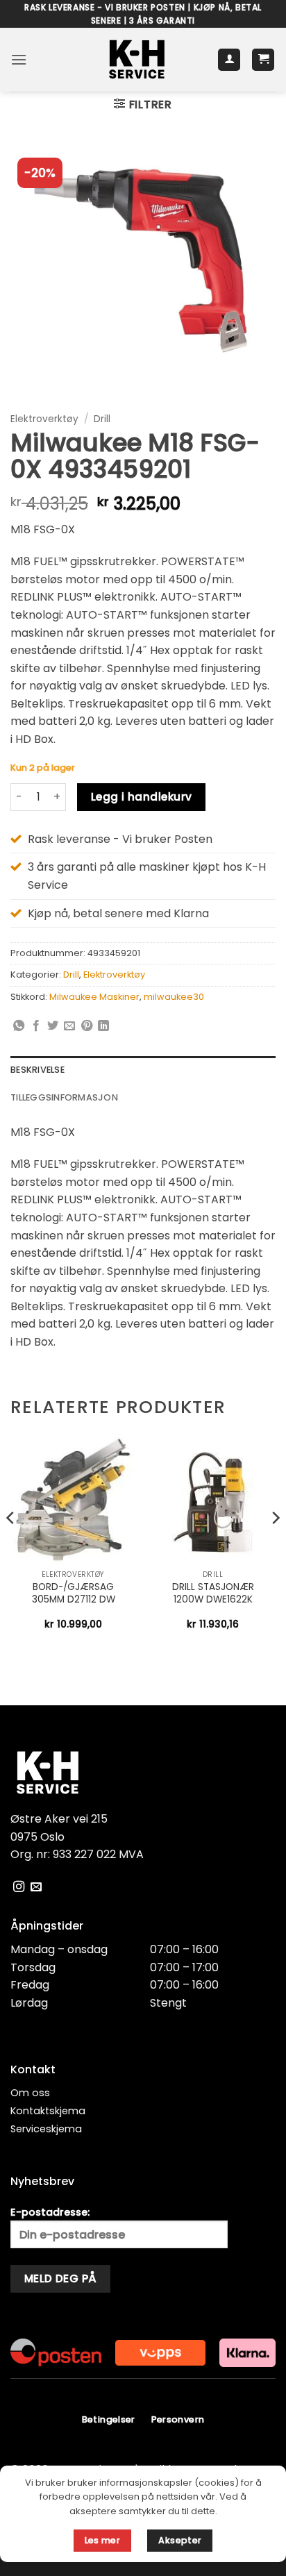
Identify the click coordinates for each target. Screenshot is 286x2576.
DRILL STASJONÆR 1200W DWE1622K (213, 1593)
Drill (102, 419)
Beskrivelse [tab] (37, 1070)
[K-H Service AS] (137, 60)
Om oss (30, 2093)
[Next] (275, 1546)
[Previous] (11, 1546)
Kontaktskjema (48, 2111)
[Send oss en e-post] (36, 1887)
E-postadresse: (50, 2212)
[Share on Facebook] (36, 1026)
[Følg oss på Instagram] (19, 1887)
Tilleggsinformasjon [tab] (64, 1097)
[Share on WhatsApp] (19, 1026)
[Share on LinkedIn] (103, 1026)
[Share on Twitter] (53, 1026)
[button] (19, 59)
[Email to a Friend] (69, 1026)
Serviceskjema (46, 2129)
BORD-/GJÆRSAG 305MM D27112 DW (74, 1593)
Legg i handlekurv (142, 797)
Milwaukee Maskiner (94, 997)
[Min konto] (229, 60)
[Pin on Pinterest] (87, 1026)
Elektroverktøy (44, 419)
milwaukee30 (174, 997)
